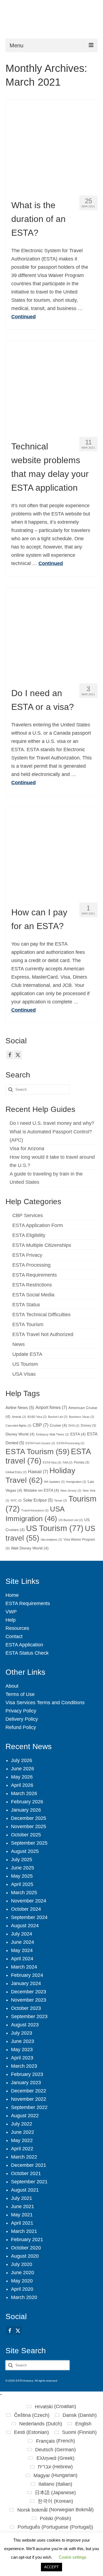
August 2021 (25, 2190)
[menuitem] (51, 2406)
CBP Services (28, 1215)
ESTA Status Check (27, 1653)
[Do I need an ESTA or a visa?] (51, 633)
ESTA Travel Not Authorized (43, 1334)
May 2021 (22, 2215)
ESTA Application (24, 1645)
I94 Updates (54, 1482)
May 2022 (22, 2140)
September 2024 (29, 1917)
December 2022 (29, 2091)
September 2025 (29, 1843)
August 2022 (25, 2116)
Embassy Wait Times (52, 1434)
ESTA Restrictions (32, 1285)
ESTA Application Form (38, 1225)
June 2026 (23, 1769)
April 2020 (22, 2289)
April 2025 (22, 1884)
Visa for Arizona (27, 1149)
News (19, 1344)
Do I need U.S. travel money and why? (52, 1123)
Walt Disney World (30, 1548)
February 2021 (27, 2240)
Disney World (20, 1434)
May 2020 (22, 2281)
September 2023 (29, 2016)
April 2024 (22, 1959)
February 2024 (27, 1975)
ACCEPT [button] (51, 2567)
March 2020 (24, 2297)
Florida (82, 1462)
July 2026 (22, 1760)
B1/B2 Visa (37, 1417)
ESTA (78, 1434)
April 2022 (22, 2149)
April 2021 (22, 2223)
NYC (16, 1500)
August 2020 (25, 2256)
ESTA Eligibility (29, 1235)
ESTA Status (26, 1305)
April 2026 (22, 1785)
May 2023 (22, 2050)
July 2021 (22, 2198)
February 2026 (27, 1802)
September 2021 (29, 2182)
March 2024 (24, 1967)
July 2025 (22, 1860)
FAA (68, 1462)
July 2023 (22, 2033)
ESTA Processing (31, 1265)
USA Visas (24, 1374)
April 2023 (22, 2058)
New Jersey (71, 1491)
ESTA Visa (52, 1462)
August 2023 (25, 2025)
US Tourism (25, 1364)
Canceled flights (18, 1426)
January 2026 (26, 1810)
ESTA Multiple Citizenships (42, 1245)
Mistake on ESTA (41, 1490)
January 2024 (26, 1983)
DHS (74, 1426)
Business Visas (82, 1417)
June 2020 (23, 2273)
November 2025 (29, 1826)
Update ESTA (27, 1354)
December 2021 (29, 2165)
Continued (23, 317)
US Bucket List (71, 1520)
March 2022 (24, 2157)
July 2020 (22, 2264)
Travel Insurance (35, 1510)
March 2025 (24, 1893)
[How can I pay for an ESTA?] (51, 852)
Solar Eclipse (38, 1500)
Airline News (20, 1408)
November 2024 (29, 1901)
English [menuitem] (83, 2424)
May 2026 (22, 1777)
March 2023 (24, 2066)
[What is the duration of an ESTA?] (51, 145)
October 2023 (26, 2008)
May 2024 (22, 1950)
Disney (88, 1426)
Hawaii (38, 1472)
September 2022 (29, 2107)
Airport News (51, 1407)
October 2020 (26, 2248)
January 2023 (26, 2083)
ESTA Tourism (28, 1324)
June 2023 (23, 2041)
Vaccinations (51, 1540)
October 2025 (26, 1835)
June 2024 (23, 1942)
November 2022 (29, 2099)
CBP (41, 1425)
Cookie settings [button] (73, 2557)
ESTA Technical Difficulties (41, 1315)
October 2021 (26, 2173)
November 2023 (29, 2000)
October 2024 (26, 1909)
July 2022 (22, 2124)
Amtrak (19, 1417)
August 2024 (25, 1926)
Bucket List (58, 1417)
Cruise (58, 1425)
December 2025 (29, 1818)
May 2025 (22, 1876)
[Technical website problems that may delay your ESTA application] (51, 386)
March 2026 (24, 1793)
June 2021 (23, 2206)
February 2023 (27, 2074)
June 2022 (23, 2132)
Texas (61, 1500)
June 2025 (23, 1868)
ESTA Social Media (33, 1295)
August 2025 (25, 1851)
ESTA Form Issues (40, 1443)
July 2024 (22, 1934)
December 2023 (29, 1992)
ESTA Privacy (27, 1255)
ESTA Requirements (35, 1275)
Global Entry (16, 1472)
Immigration (76, 1482)
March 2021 (24, 2231)
